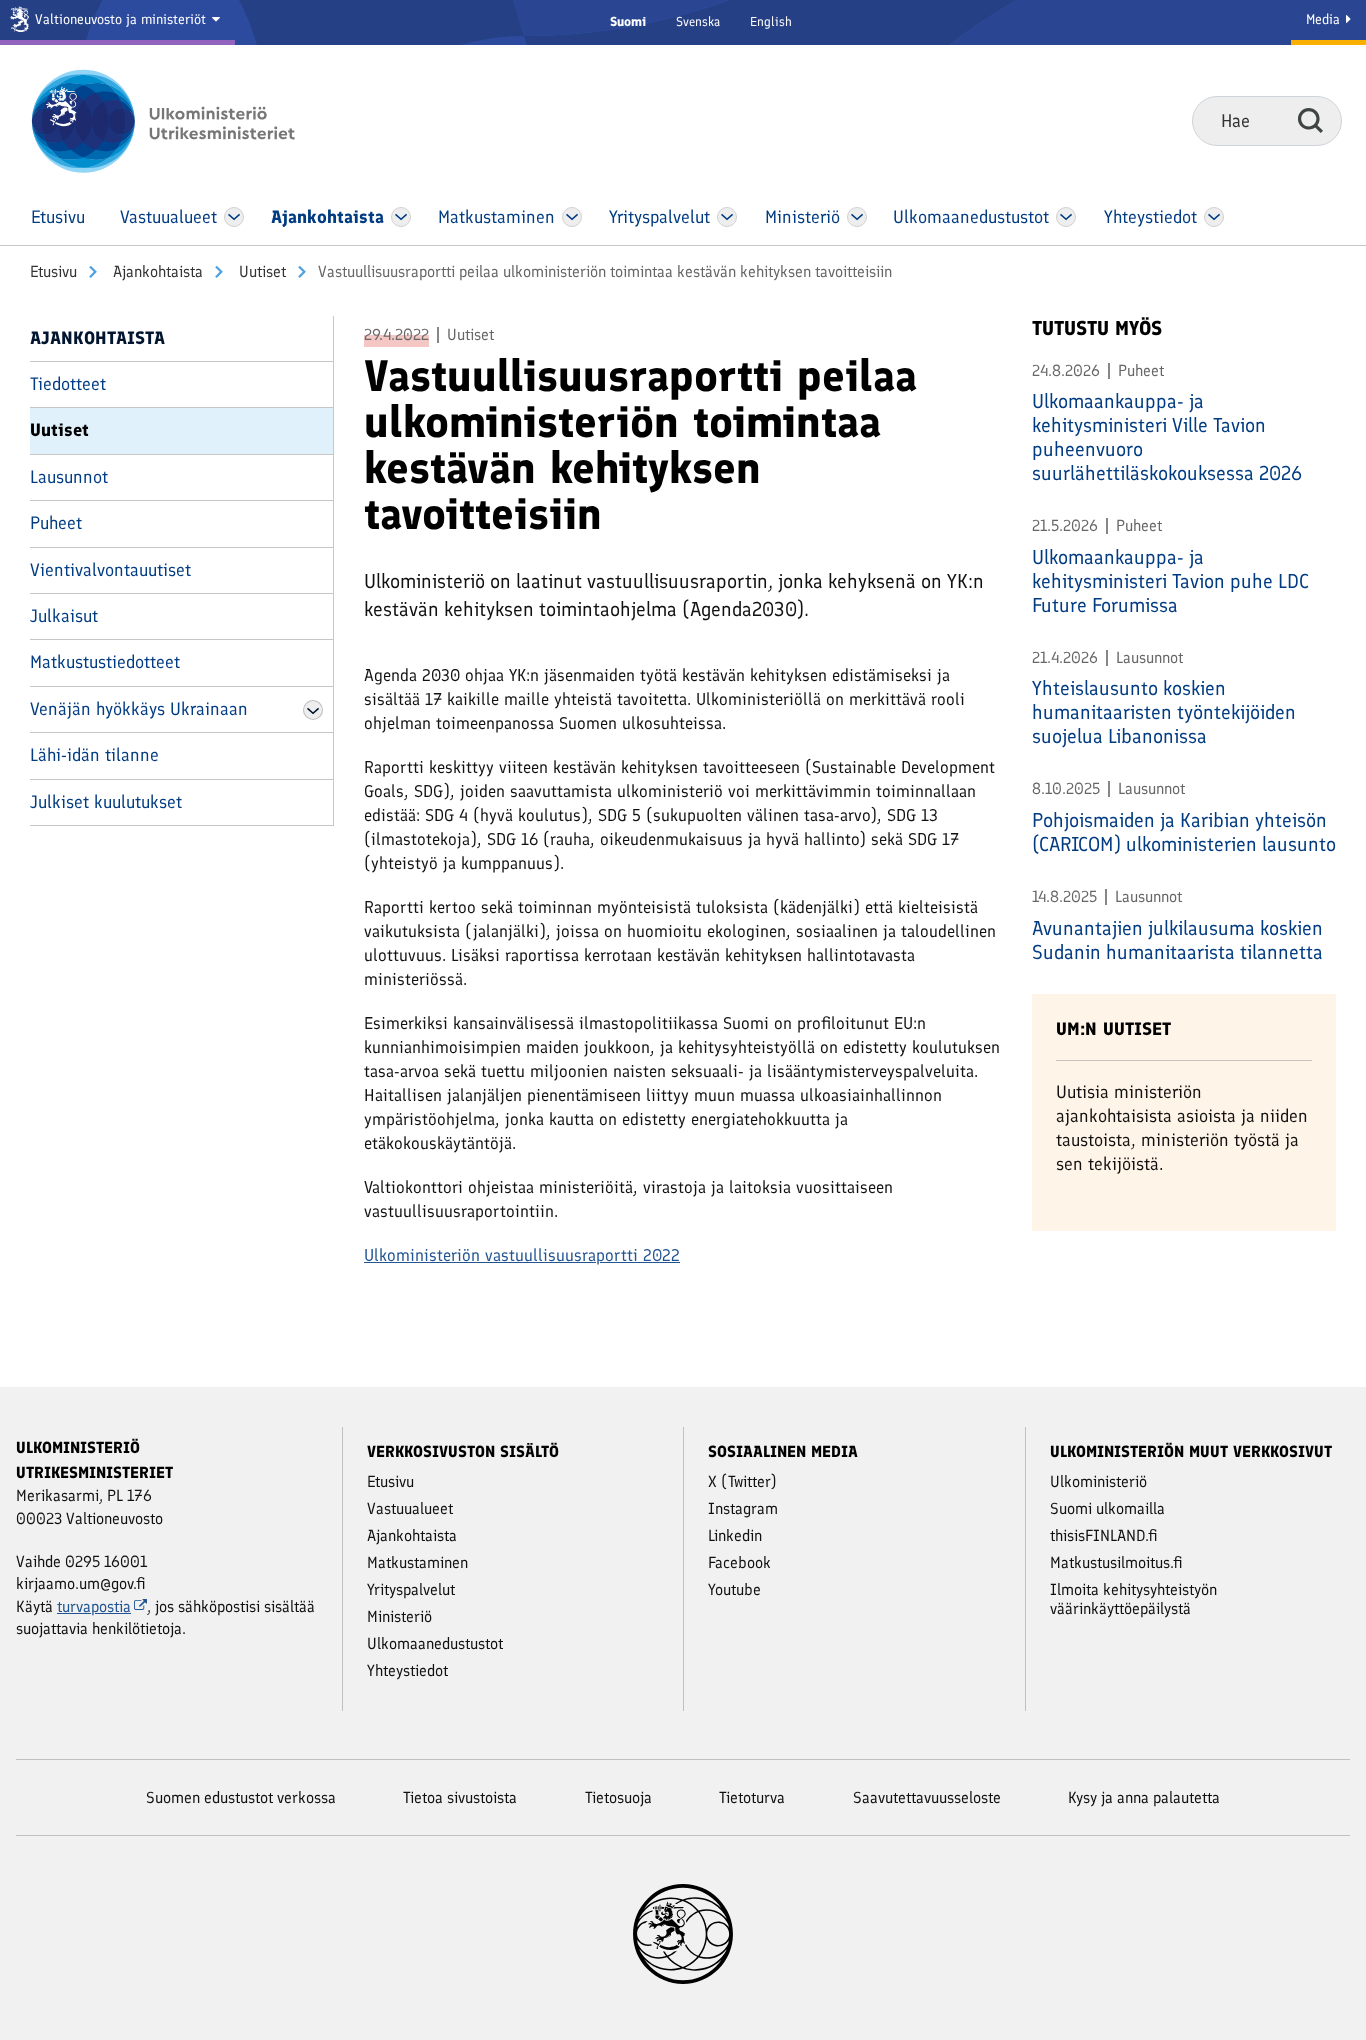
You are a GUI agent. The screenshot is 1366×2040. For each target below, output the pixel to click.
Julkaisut (64, 616)
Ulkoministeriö (1098, 1481)
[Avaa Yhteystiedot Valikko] (1213, 217)
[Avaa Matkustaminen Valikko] (572, 217)
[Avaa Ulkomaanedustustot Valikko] (1065, 217)
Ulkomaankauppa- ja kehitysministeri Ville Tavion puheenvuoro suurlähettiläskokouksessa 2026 (1167, 437)
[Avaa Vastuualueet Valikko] (234, 217)
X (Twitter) (742, 1481)
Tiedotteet (68, 384)
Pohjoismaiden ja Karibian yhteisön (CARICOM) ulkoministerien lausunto (1184, 832)
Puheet (56, 523)
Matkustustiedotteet (105, 662)
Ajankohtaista (156, 271)
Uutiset (260, 271)
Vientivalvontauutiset (110, 570)
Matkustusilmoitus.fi (1116, 1562)
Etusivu (53, 271)
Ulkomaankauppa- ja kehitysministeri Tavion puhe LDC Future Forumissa (1170, 581)
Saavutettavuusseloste (927, 1797)
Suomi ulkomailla (1107, 1508)
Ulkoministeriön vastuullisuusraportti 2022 (522, 1255)
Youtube (734, 1589)
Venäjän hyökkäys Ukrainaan (139, 709)
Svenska (698, 21)
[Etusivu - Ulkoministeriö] (192, 121)
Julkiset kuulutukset (106, 802)
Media (1325, 19)
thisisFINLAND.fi (1104, 1535)
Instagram (743, 1508)
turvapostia (94, 1606)
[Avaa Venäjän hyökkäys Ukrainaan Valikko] (313, 710)
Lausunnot (69, 477)
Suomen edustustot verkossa (241, 1797)
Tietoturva (752, 1797)
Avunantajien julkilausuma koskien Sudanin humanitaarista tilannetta (1177, 940)
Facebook (739, 1562)
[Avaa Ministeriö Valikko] (857, 217)
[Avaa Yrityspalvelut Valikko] (727, 217)
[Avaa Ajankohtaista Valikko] (401, 217)
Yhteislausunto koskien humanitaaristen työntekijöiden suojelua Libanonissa (1164, 712)
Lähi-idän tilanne (94, 755)
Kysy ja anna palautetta (1144, 1797)
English (771, 21)
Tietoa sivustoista (460, 1797)
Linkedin (735, 1535)
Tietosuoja (618, 1797)
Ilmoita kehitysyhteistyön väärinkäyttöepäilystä (1133, 1599)
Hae (1310, 120)
